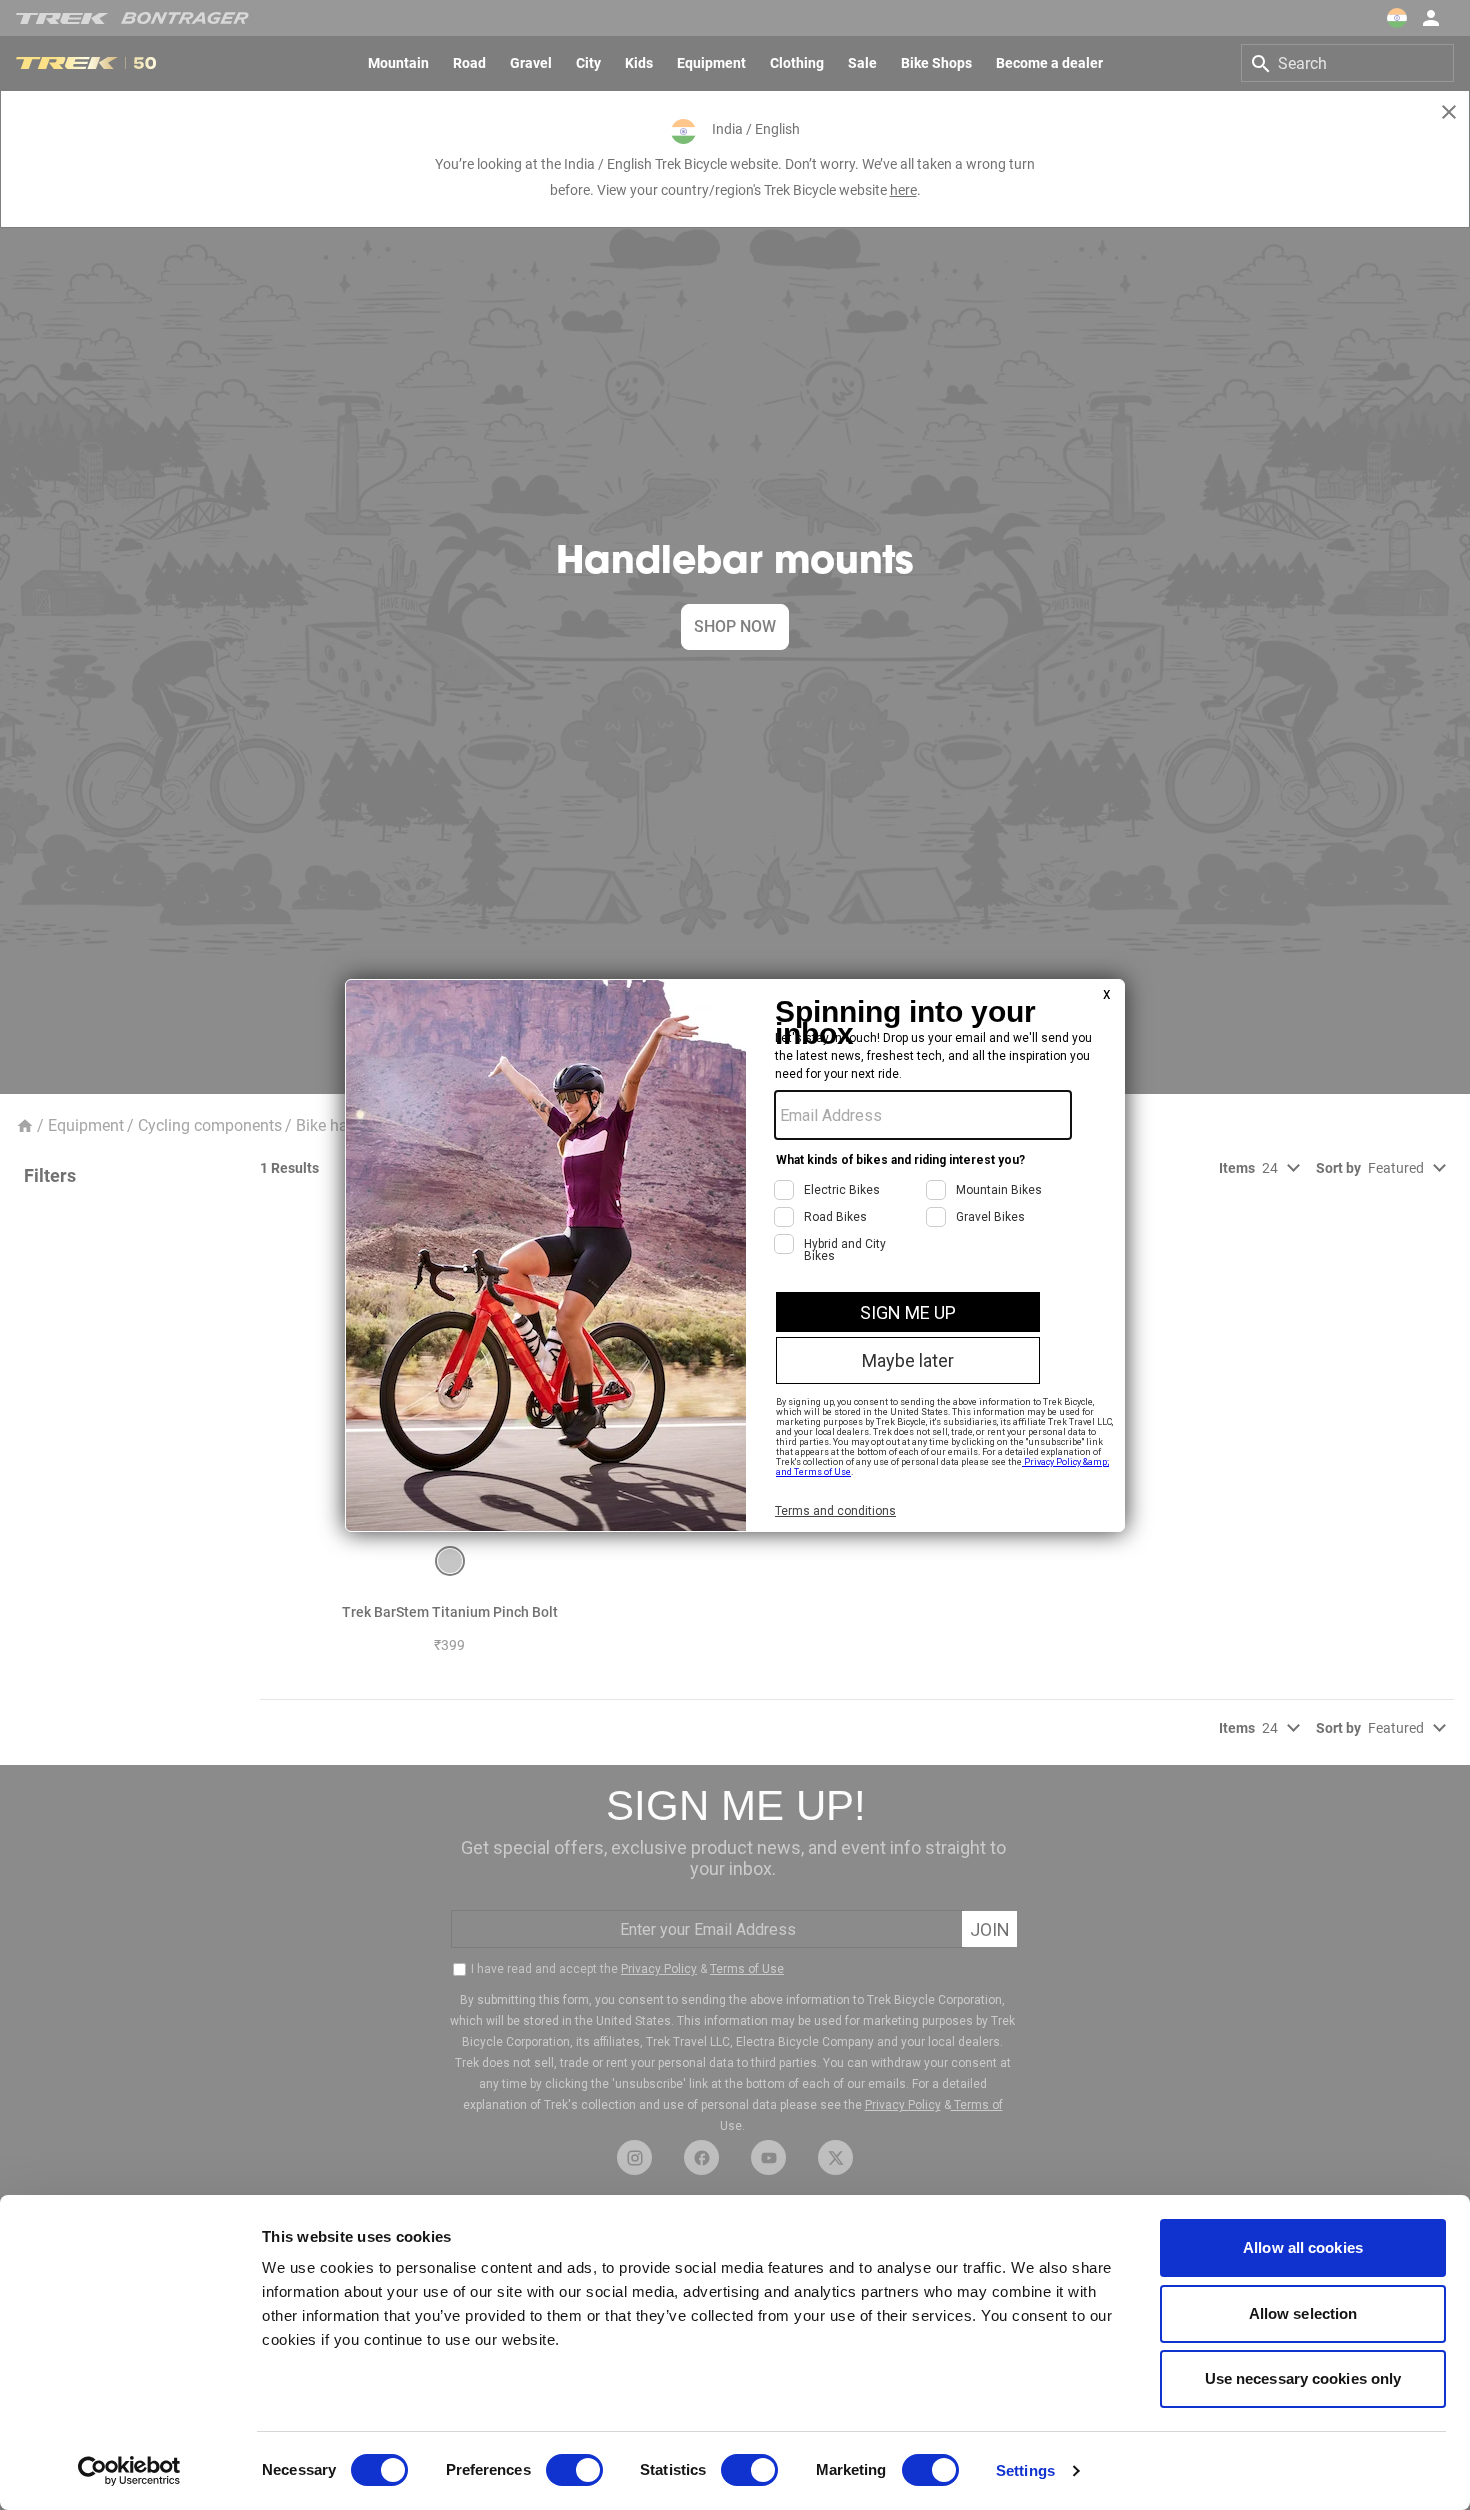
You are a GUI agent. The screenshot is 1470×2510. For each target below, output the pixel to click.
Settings (1025, 2470)
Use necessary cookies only (1303, 2378)
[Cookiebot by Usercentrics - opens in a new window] (129, 2471)
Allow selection (1303, 2313)
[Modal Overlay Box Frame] (735, 1255)
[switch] (574, 2470)
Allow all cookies (1303, 2247)
